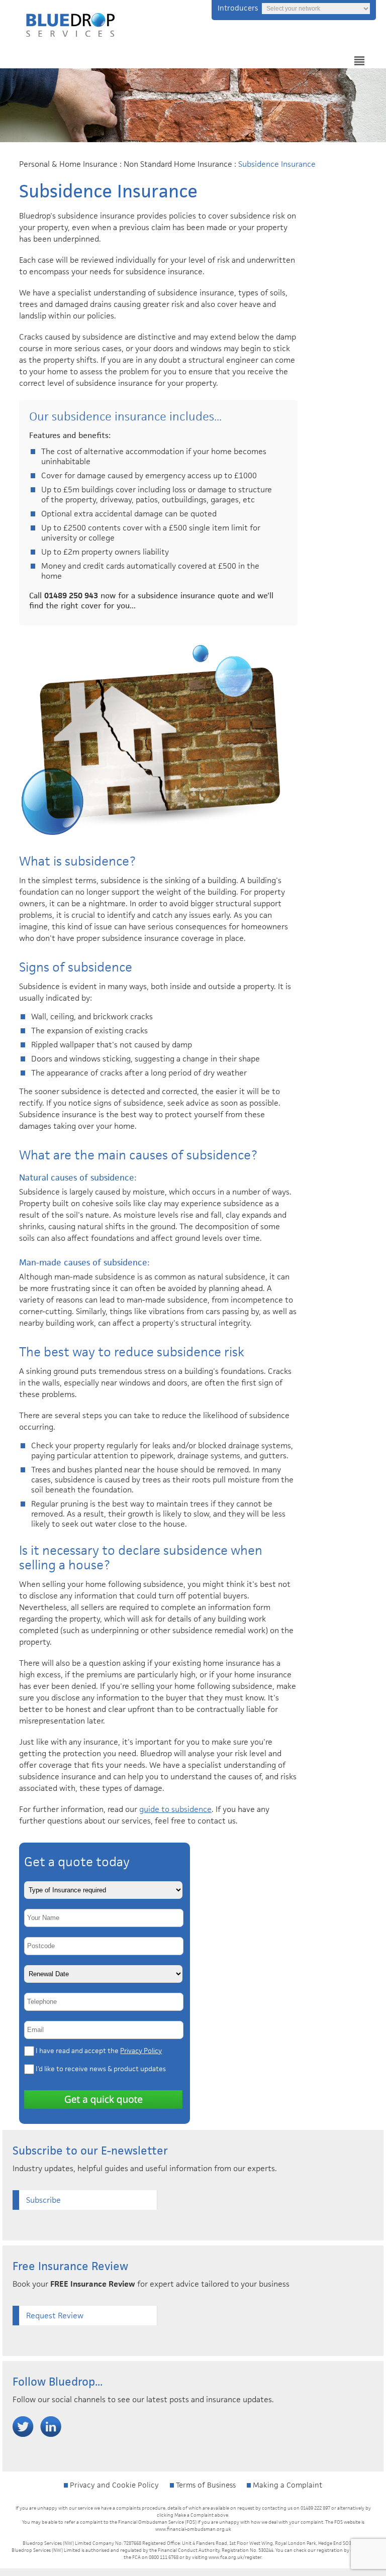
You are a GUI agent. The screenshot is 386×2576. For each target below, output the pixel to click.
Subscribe (43, 2200)
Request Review (55, 2316)
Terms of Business (205, 2485)
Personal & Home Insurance (68, 164)
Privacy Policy (141, 2051)
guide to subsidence (175, 1809)
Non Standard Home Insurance (178, 164)
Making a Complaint (286, 2485)
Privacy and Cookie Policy (113, 2485)
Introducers (238, 8)
